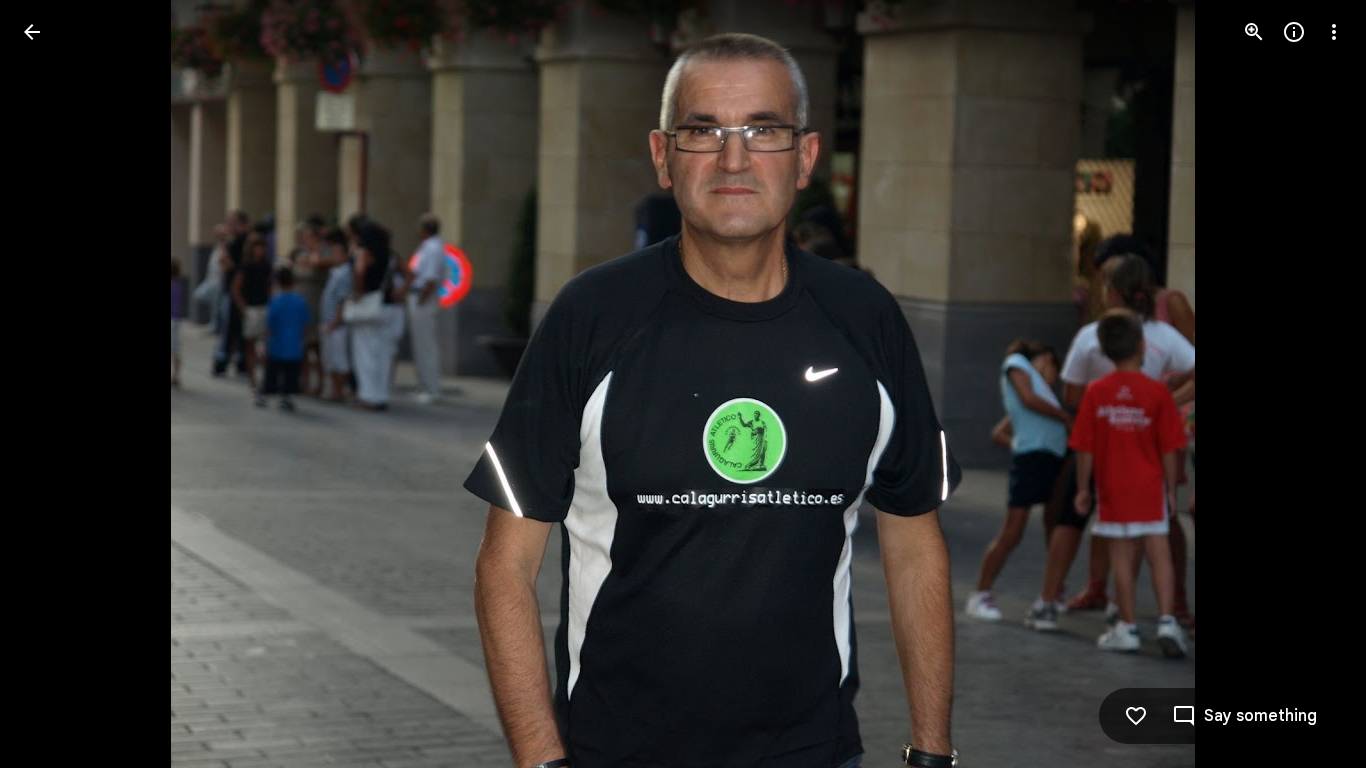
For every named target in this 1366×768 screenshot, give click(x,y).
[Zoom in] (1254, 32)
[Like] (1136, 716)
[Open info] (1294, 32)
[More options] (1334, 32)
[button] (56, 384)
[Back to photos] (32, 32)
